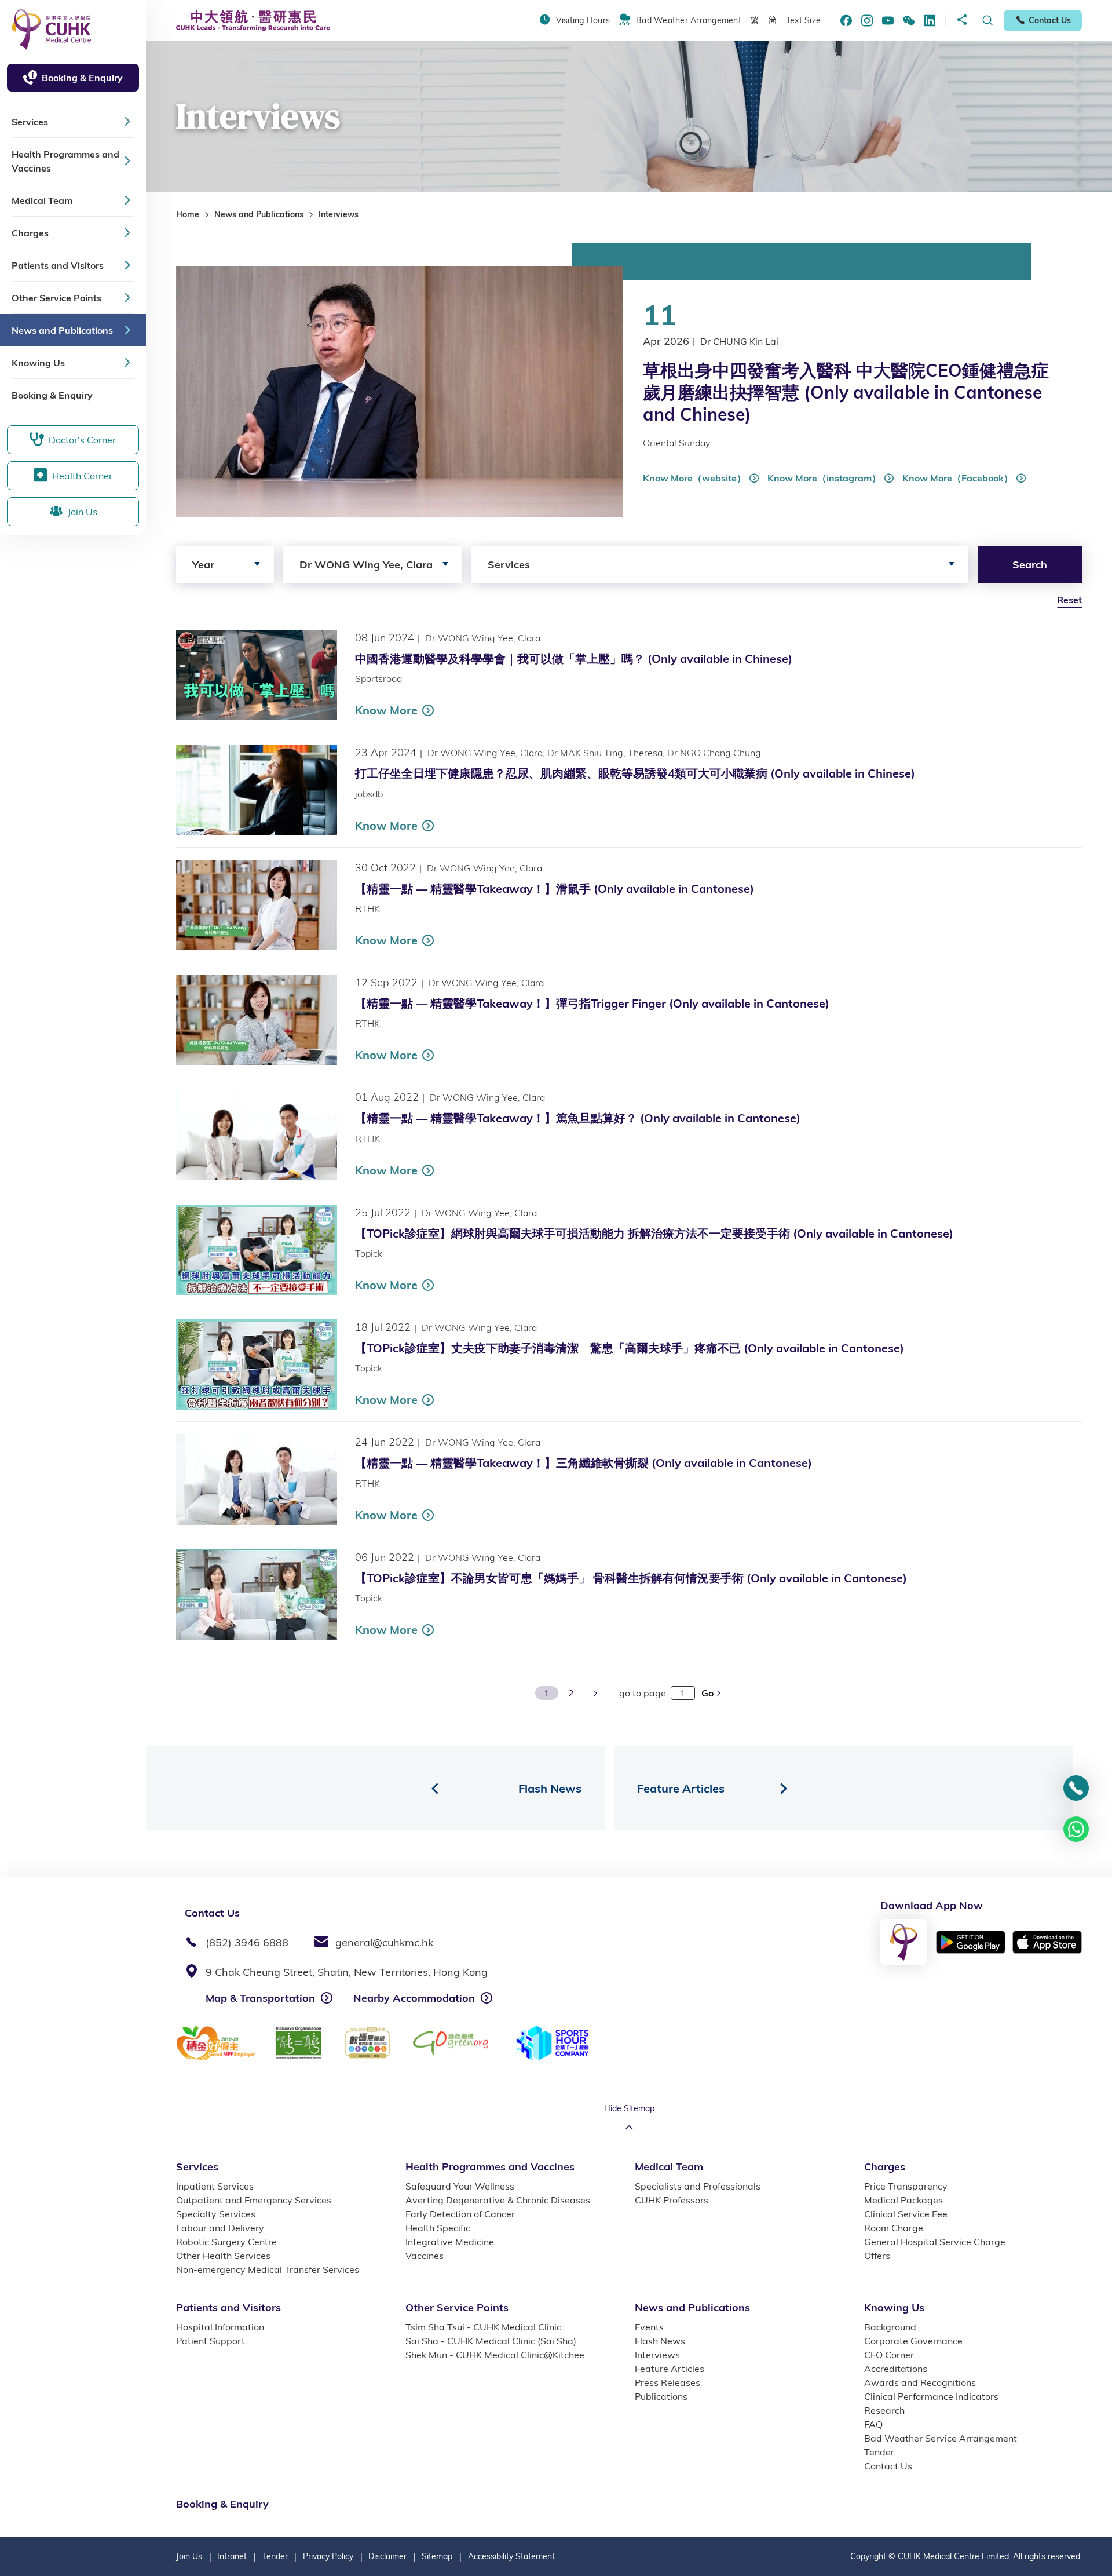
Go (709, 1693)
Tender (275, 2556)
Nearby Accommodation (414, 1998)
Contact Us (1050, 20)
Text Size (803, 20)
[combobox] (225, 565)
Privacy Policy (328, 2556)
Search (1030, 565)
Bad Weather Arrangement (689, 20)
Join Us (189, 2556)
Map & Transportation (260, 1998)
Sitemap (437, 2556)
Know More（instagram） (824, 478)
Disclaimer (387, 2556)
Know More (386, 710)
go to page (643, 1693)
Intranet (232, 2556)
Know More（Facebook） (958, 478)
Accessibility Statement (511, 2556)
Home (188, 214)
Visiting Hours (583, 20)
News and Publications (259, 214)
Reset (1069, 600)
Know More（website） (694, 478)
